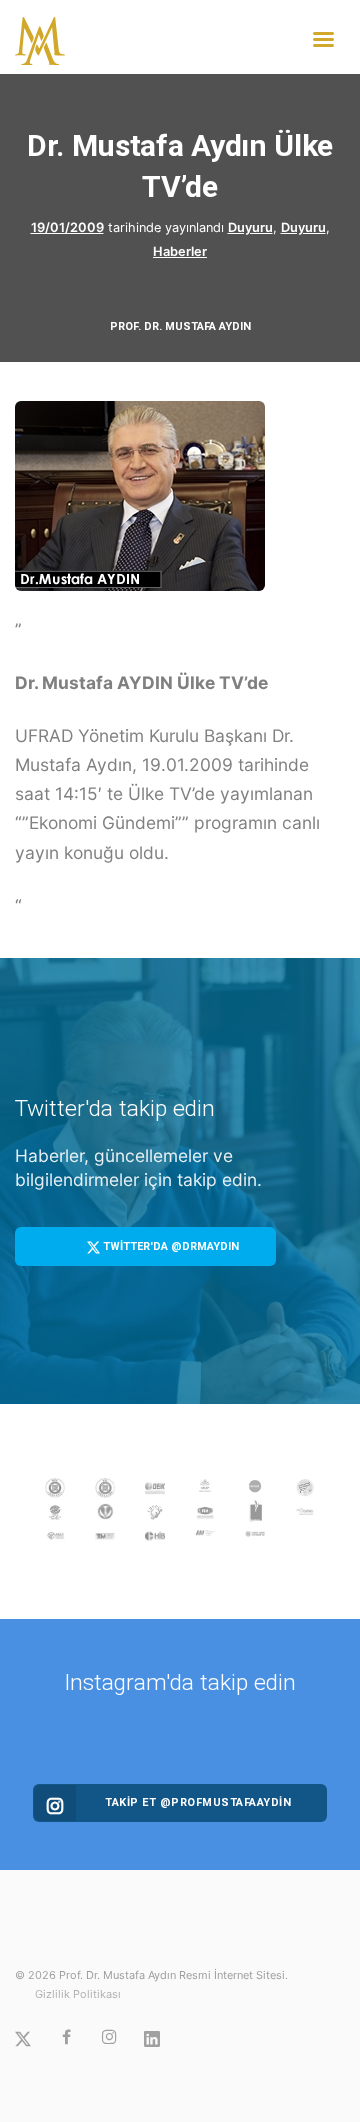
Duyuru (250, 227)
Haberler (180, 251)
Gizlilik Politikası (78, 1994)
